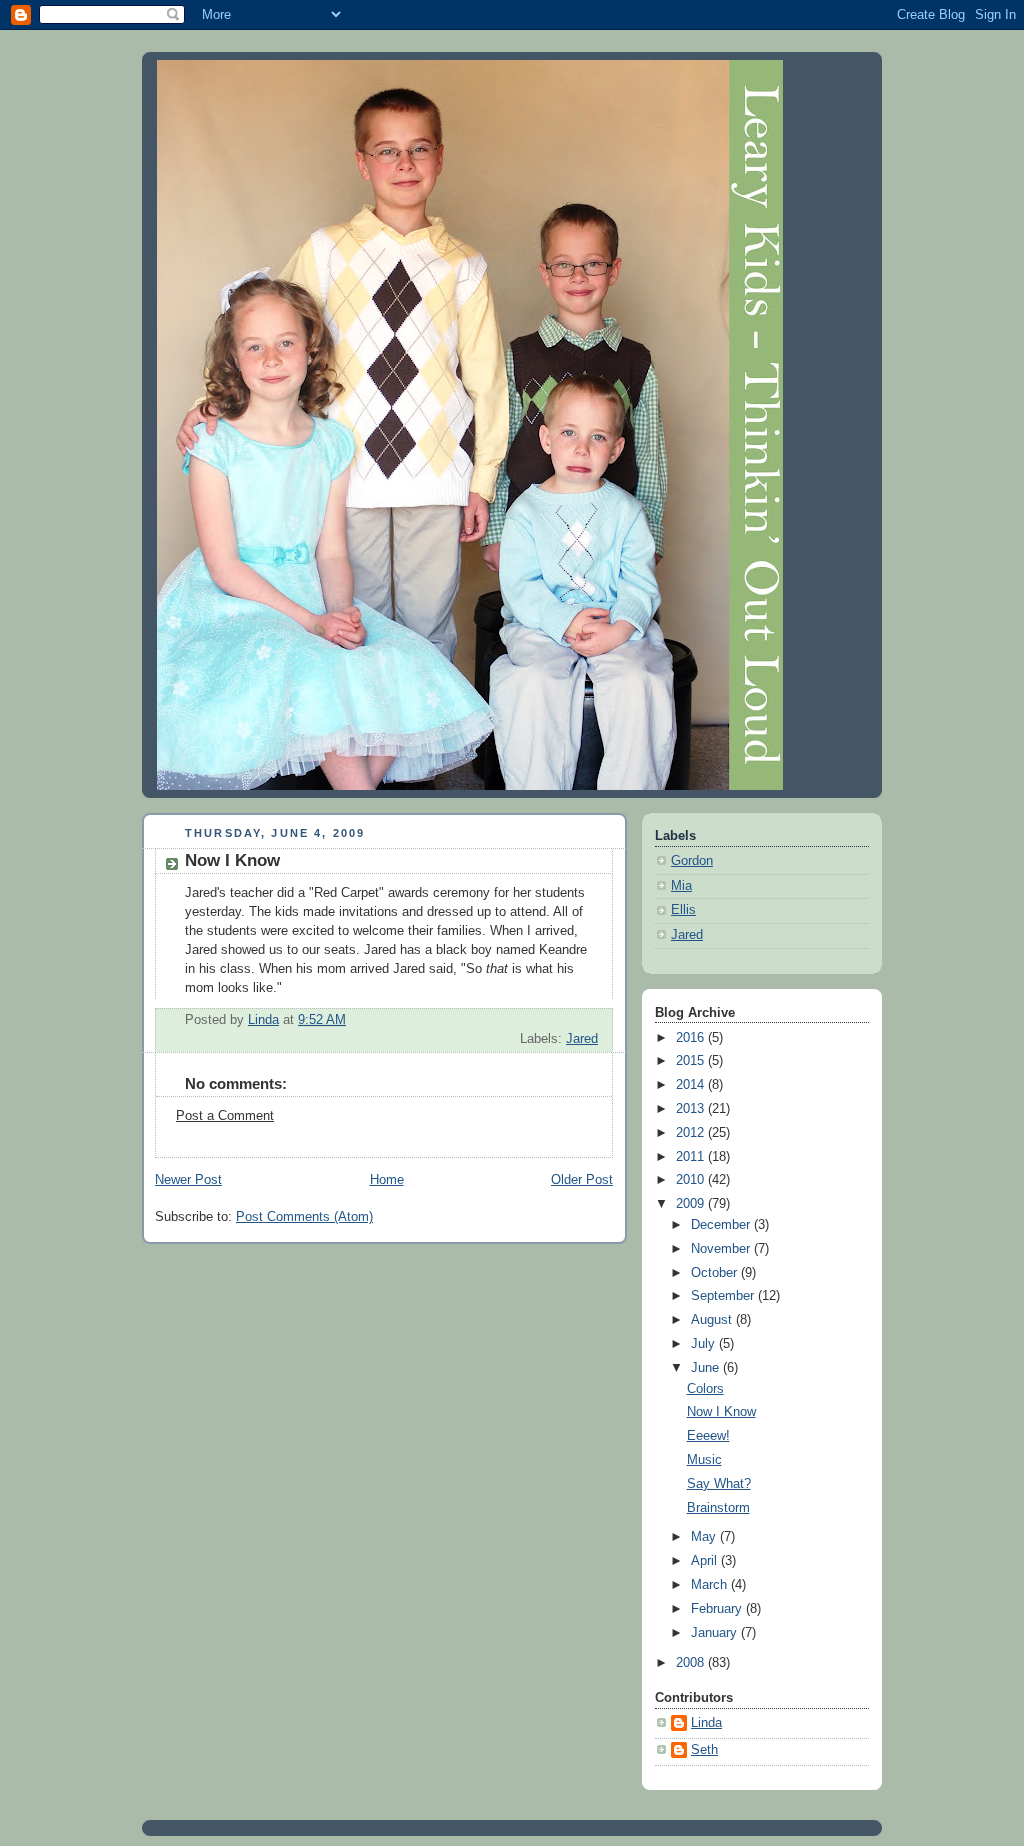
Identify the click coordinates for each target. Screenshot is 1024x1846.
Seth (704, 1750)
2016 (692, 1038)
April (706, 1561)
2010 (692, 1180)
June (707, 1368)
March (711, 1585)
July (705, 1344)
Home (387, 1180)
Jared (582, 1039)
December (722, 1225)
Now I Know (721, 1412)
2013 (692, 1109)
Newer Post (188, 1180)
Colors (705, 1389)
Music (704, 1460)
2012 (692, 1133)
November (722, 1249)
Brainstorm (718, 1508)
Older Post (582, 1180)
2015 (692, 1061)
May (705, 1537)
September (724, 1296)
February (718, 1609)
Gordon (692, 861)
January (716, 1633)
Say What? (719, 1484)
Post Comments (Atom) (304, 1217)
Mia (681, 886)
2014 (692, 1085)
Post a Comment (225, 1116)
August (713, 1320)
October (716, 1273)
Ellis (683, 910)
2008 (692, 1663)
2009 (692, 1204)
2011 (692, 1157)
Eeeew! (708, 1436)
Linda (706, 1723)
